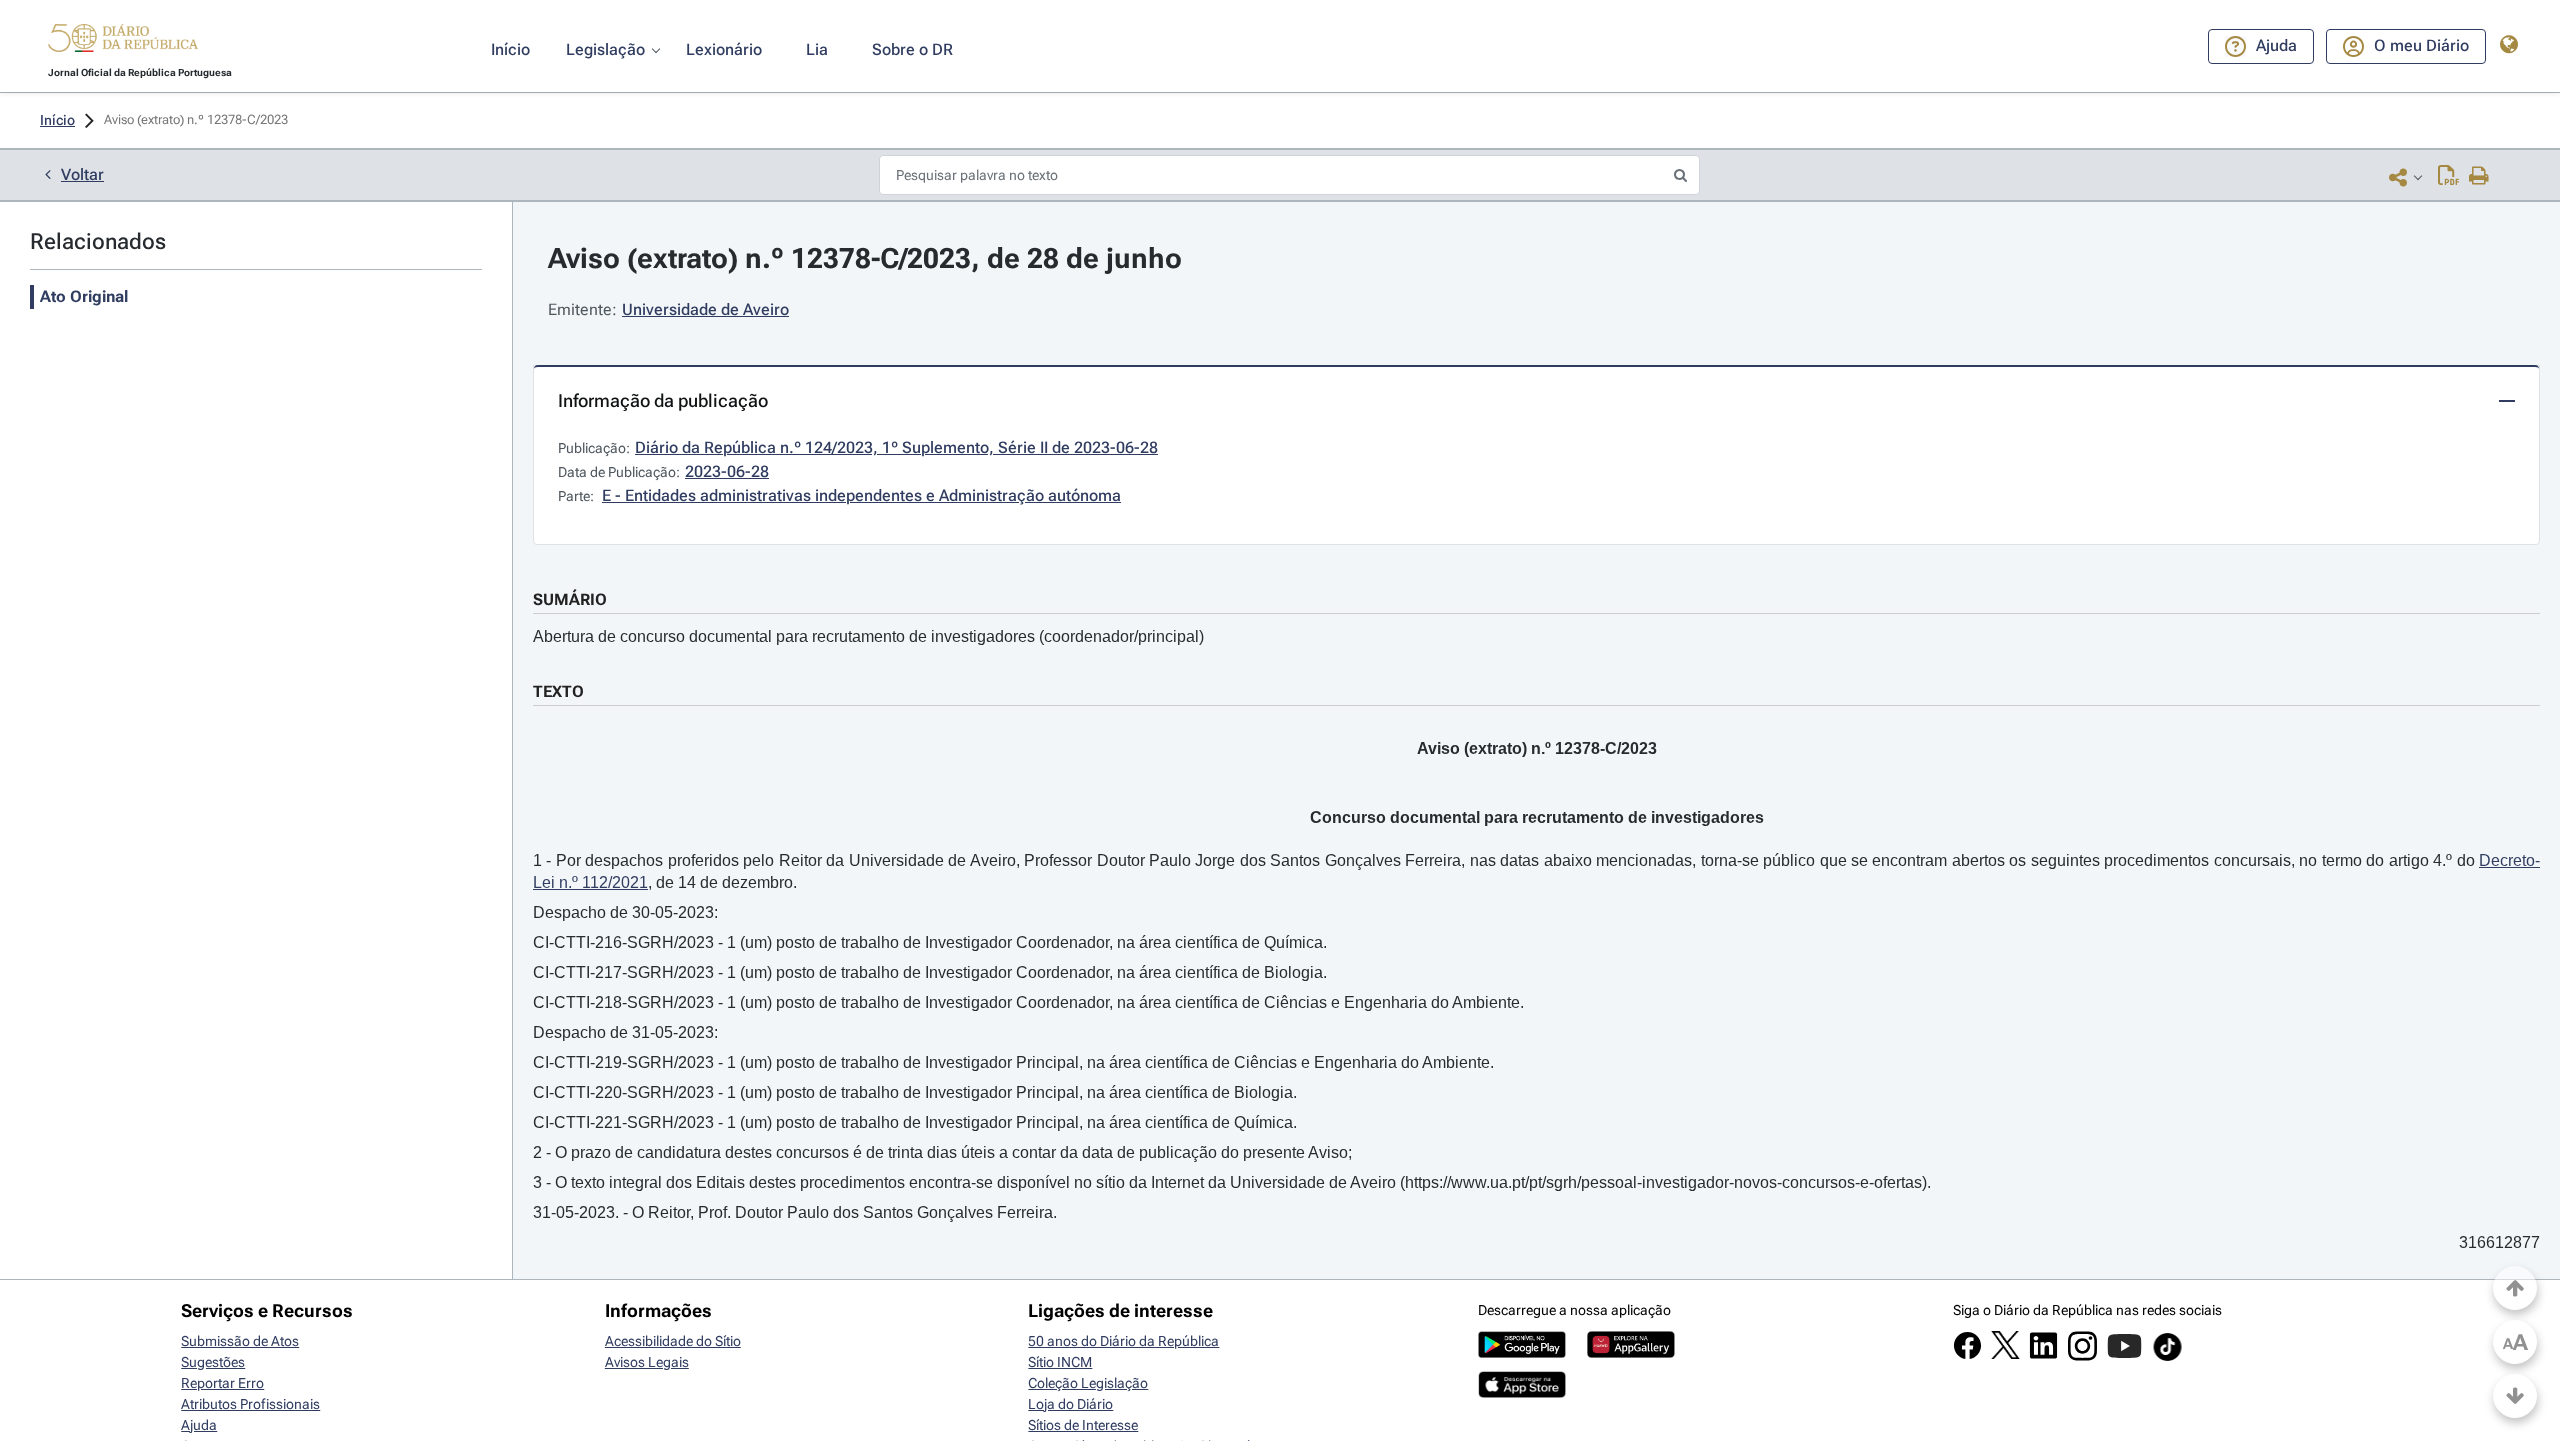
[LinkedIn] (2043, 1355)
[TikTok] (2167, 1358)
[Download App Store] (1522, 1393)
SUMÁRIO (570, 599)
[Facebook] (1967, 1355)
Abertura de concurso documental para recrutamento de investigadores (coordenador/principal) (868, 636)
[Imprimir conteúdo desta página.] (2479, 177)
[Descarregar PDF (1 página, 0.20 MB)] (2448, 177)
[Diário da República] (123, 42)
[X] (2005, 1354)
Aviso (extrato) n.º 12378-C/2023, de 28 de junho (865, 258)
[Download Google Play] (1522, 1353)
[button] (123, 41)
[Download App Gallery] (1631, 1353)
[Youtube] (2124, 1356)
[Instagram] (2082, 1356)
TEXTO (558, 691)
